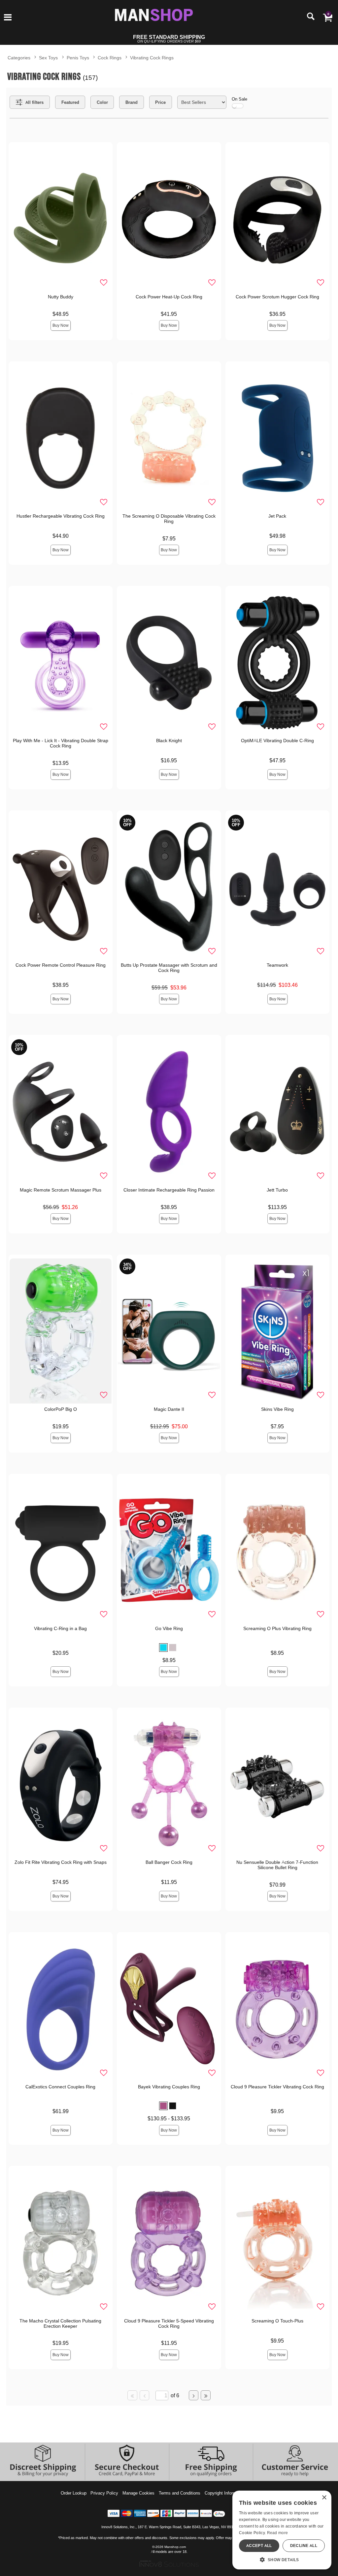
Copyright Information (225, 2493)
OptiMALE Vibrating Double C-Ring (277, 741)
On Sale (239, 99)
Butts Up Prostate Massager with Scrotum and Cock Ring (169, 968)
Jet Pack (277, 516)
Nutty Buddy (61, 297)
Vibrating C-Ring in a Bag (60, 1628)
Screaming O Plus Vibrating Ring (277, 1628)
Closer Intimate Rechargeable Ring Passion (169, 1190)
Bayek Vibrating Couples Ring (169, 2087)
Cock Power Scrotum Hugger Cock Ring (277, 297)
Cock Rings (110, 58)
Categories (19, 58)
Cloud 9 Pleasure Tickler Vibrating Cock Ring (277, 2087)
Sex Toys (48, 58)
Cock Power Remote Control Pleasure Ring (61, 965)
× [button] (324, 2498)
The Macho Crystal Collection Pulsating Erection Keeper (60, 2323)
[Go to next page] (194, 2395)
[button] (8, 18)
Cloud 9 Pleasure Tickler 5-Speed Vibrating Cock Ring (169, 2323)
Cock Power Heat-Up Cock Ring (169, 297)
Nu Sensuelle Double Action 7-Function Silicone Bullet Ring (277, 1865)
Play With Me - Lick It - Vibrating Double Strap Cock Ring (61, 743)
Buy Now (61, 325)
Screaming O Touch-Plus (277, 2321)
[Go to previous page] (145, 2395)
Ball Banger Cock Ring (169, 1862)
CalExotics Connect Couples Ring (60, 2087)
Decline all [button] (304, 2546)
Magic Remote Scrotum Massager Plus (61, 1190)
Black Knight (169, 741)
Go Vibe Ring (169, 1628)
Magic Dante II (169, 1409)
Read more (278, 2533)
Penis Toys (78, 58)
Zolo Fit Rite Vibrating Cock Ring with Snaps (61, 1862)
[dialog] (282, 2530)
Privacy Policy (104, 2493)
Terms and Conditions (180, 2493)
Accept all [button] (259, 2546)
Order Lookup (74, 2493)
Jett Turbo (277, 1190)
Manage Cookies (138, 2493)
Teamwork (277, 965)
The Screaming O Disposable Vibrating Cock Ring (169, 519)
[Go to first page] (132, 2395)
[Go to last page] (206, 2395)
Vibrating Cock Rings (152, 58)
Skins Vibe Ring (277, 1409)
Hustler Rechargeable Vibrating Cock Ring (61, 516)
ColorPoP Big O (61, 1409)
